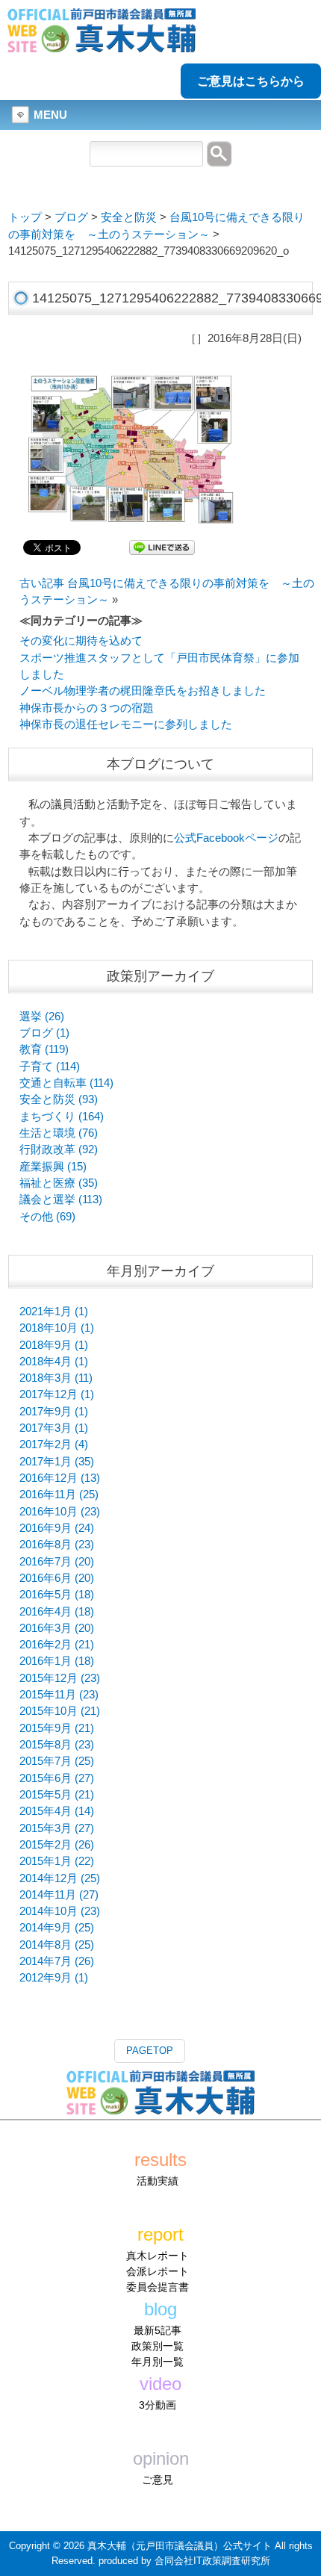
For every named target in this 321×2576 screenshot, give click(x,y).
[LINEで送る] (162, 547)
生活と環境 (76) (59, 1133)
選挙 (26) (42, 1017)
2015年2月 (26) (57, 1845)
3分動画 (158, 2405)
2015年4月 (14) (57, 1811)
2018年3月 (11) (56, 1378)
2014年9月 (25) (57, 1928)
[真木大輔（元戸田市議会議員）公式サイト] (102, 44)
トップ (25, 217)
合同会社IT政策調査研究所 (212, 2561)
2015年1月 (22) (57, 1861)
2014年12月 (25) (60, 1878)
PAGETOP (150, 2051)
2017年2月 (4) (54, 1444)
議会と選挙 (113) (61, 1199)
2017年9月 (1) (54, 1412)
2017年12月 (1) (57, 1394)
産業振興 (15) (53, 1167)
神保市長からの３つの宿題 (87, 708)
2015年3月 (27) (57, 1828)
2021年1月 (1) (54, 1312)
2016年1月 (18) (57, 1661)
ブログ (71, 217)
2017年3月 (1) (54, 1428)
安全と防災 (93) (59, 1099)
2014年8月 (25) (57, 1945)
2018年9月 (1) (54, 1345)
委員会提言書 (158, 2287)
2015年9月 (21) (57, 1728)
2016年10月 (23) (60, 1512)
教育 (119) (44, 1049)
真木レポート (158, 2256)
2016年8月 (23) (57, 1545)
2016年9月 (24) (57, 1528)
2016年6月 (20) (57, 1578)
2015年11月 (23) (59, 1695)
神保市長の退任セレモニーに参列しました (126, 724)
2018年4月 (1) (54, 1362)
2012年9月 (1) (54, 1978)
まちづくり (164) (62, 1117)
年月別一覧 (158, 2362)
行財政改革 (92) (59, 1149)
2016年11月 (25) (59, 1495)
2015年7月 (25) (57, 1761)
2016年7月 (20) (57, 1562)
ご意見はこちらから (251, 81)
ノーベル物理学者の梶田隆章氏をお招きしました (143, 691)
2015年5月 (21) (57, 1795)
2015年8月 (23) (57, 1745)
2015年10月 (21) (60, 1711)
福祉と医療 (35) (59, 1183)
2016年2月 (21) (57, 1645)
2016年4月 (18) (57, 1612)
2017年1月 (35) (57, 1462)
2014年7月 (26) (57, 1961)
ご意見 (158, 2480)
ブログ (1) (44, 1033)
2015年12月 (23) (60, 1678)
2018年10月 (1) (57, 1328)
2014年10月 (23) (60, 1911)
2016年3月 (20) (57, 1628)
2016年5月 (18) (57, 1595)
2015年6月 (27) (57, 1778)
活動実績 (158, 2181)
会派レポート (158, 2271)
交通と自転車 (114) (66, 1083)
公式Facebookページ (226, 838)
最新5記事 (158, 2330)
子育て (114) (50, 1067)
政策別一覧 (158, 2346)
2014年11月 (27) (59, 1895)
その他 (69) (47, 1217)
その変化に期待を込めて (81, 641)
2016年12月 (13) (60, 1478)
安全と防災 (129, 217)
